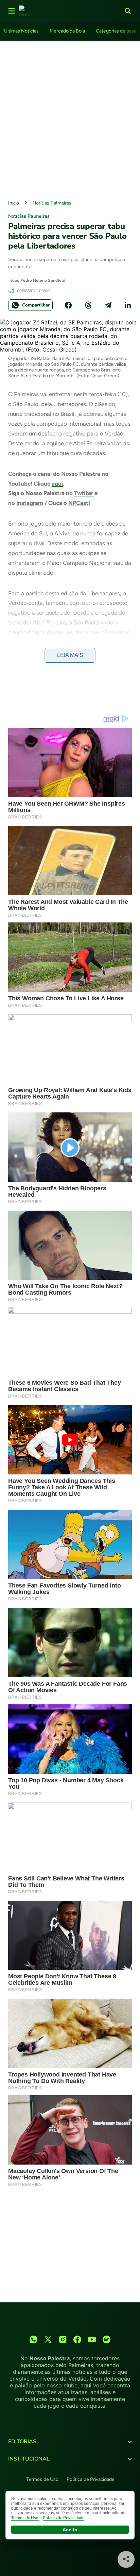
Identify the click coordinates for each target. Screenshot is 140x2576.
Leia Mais (70, 655)
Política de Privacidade (90, 2479)
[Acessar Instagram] (63, 2339)
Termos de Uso (42, 2479)
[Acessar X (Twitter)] (48, 2339)
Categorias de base (116, 31)
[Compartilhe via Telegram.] (108, 305)
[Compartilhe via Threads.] (88, 305)
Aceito (70, 2530)
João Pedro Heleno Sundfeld (38, 280)
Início (14, 203)
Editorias (22, 2442)
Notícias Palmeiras (52, 203)
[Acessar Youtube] (92, 2339)
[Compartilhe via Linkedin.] (128, 305)
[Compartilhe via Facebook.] (68, 305)
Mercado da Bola (67, 31)
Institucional (29, 2459)
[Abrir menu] (12, 11)
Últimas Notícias (21, 31)
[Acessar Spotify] (107, 2339)
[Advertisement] (70, 119)
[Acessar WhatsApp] (33, 2339)
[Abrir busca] (128, 11)
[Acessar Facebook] (77, 2339)
